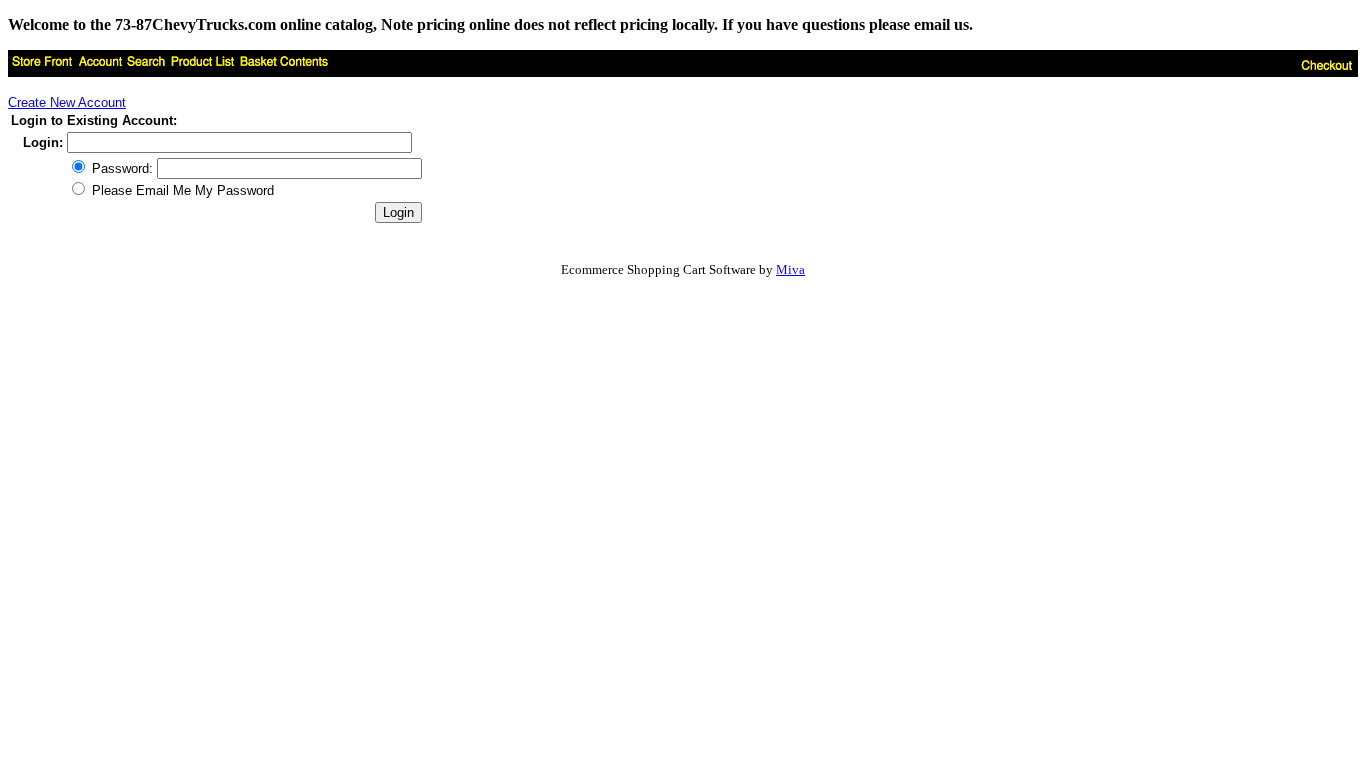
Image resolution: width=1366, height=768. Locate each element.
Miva (790, 269)
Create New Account (67, 102)
